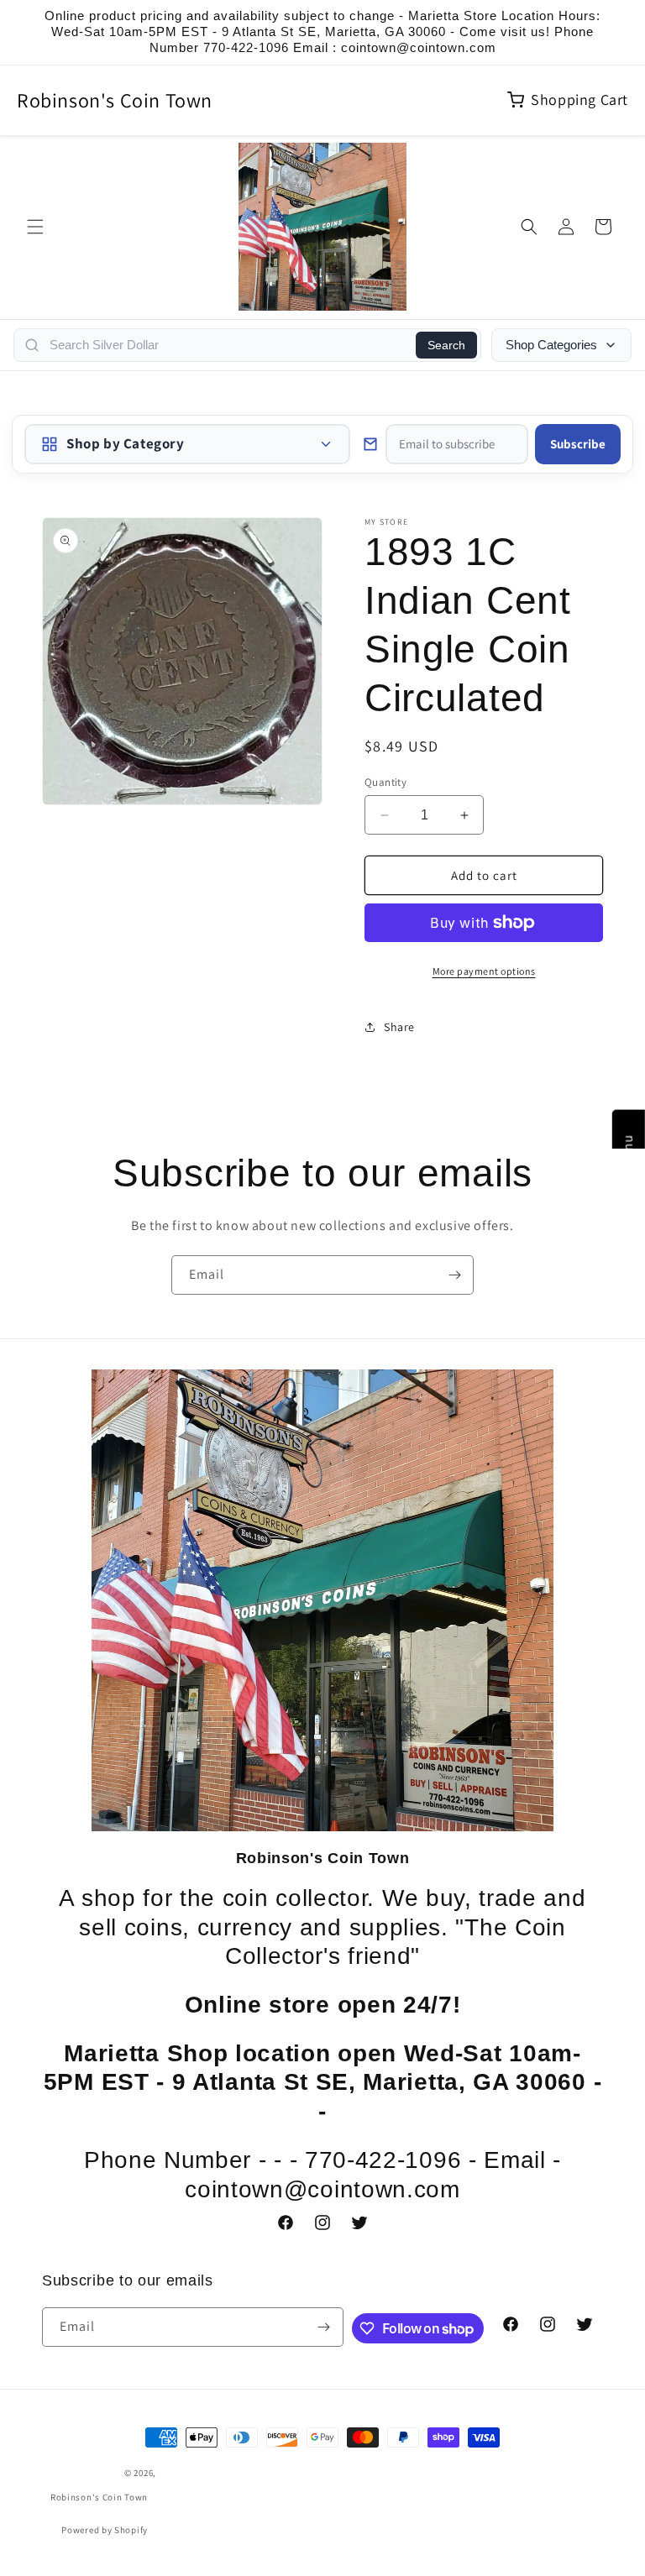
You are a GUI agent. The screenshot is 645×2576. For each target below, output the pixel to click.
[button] (35, 227)
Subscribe (578, 444)
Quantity (385, 782)
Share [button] (399, 1027)
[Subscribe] (454, 1275)
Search (446, 345)
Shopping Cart (579, 99)
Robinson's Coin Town (115, 100)
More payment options (484, 971)
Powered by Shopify (105, 2530)
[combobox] (228, 345)
